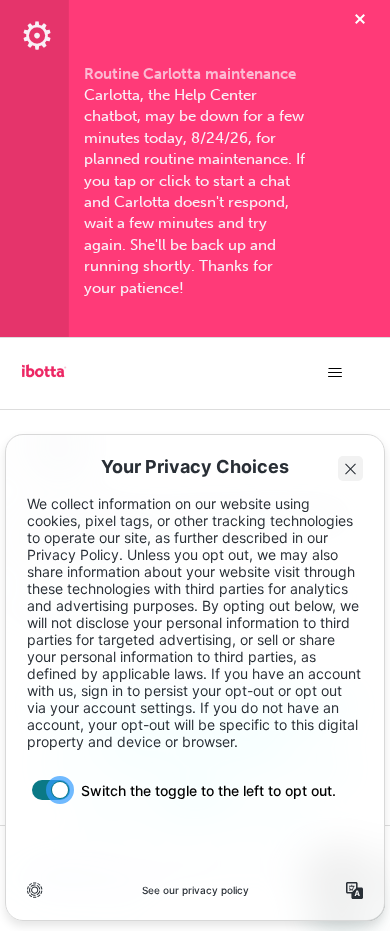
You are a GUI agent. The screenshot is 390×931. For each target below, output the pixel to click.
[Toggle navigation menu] (335, 373)
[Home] (44, 378)
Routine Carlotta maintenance (190, 74)
